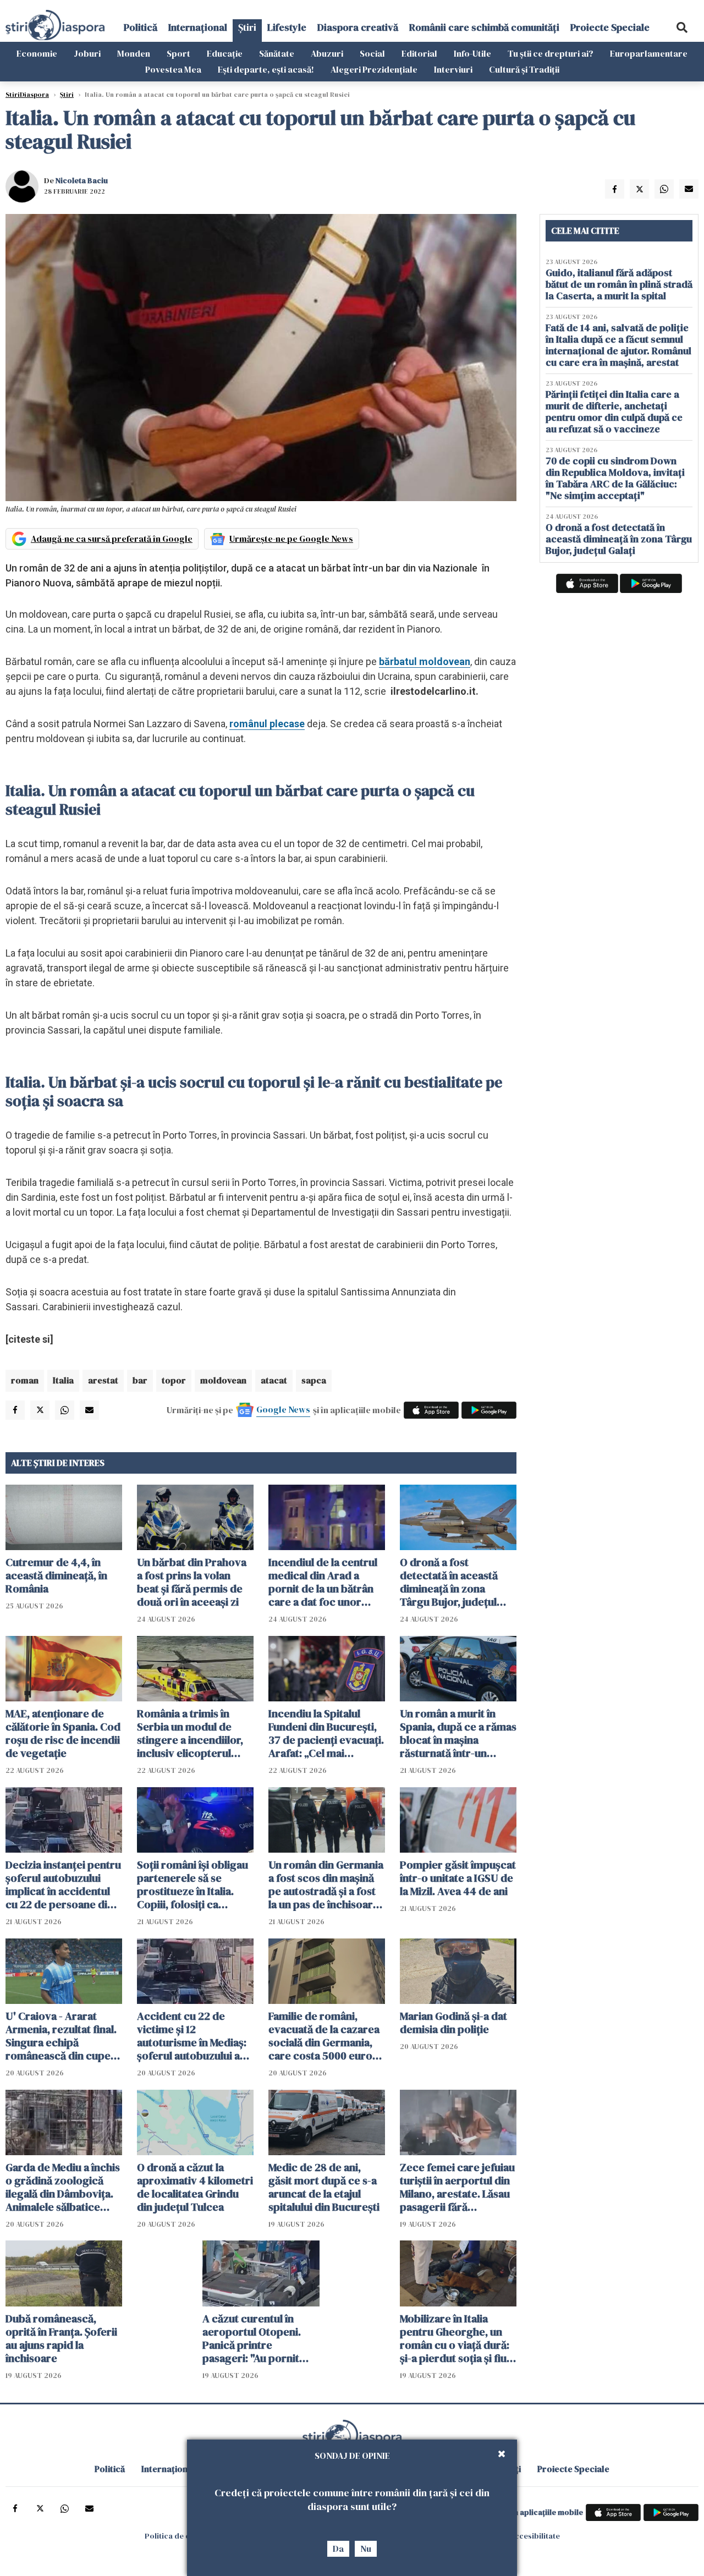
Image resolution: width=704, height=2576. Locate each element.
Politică (141, 27)
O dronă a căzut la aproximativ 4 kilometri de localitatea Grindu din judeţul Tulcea (195, 2187)
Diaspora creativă (358, 27)
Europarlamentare (649, 53)
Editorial (419, 53)
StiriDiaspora (27, 95)
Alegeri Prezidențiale (374, 69)
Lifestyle (287, 27)
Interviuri (453, 69)
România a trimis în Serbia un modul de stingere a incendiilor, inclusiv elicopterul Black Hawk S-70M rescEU (190, 1733)
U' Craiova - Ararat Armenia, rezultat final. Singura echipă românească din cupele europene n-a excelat (62, 2036)
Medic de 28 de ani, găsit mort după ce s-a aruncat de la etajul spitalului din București (324, 2187)
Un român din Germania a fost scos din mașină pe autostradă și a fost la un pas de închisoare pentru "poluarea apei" (326, 1885)
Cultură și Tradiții (524, 69)
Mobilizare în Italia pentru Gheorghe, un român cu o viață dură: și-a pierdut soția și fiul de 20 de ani (455, 2338)
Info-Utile (472, 53)
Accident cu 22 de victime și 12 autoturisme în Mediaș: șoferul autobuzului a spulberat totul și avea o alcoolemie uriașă (195, 2036)
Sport (178, 53)
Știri (247, 27)
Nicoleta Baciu (82, 180)
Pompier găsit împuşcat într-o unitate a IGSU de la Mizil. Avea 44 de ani (458, 1878)
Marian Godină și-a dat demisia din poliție (453, 2023)
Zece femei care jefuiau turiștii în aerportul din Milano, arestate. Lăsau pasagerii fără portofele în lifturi (457, 2187)
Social (372, 53)
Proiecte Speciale (610, 27)
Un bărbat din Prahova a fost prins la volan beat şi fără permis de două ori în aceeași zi (192, 1582)
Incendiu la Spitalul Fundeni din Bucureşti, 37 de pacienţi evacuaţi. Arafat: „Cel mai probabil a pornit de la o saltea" (326, 1733)
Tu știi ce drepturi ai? (551, 53)
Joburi (87, 53)
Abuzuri (327, 53)
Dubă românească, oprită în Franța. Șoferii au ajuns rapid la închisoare (61, 2338)
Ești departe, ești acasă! (266, 69)
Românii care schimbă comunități (484, 27)
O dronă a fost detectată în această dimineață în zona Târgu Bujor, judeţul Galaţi (449, 1582)
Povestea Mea (173, 69)
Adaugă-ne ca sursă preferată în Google (112, 539)
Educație (225, 53)
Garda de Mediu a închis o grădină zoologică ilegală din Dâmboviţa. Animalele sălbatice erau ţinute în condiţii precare (63, 2187)
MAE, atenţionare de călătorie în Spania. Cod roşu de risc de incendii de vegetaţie (63, 1733)
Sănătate (277, 53)
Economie (37, 53)
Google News (283, 1409)
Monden (134, 53)
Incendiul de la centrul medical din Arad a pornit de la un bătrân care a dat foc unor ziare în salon (323, 1582)
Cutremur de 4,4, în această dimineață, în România (56, 1575)
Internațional (198, 27)
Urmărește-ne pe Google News (291, 539)
